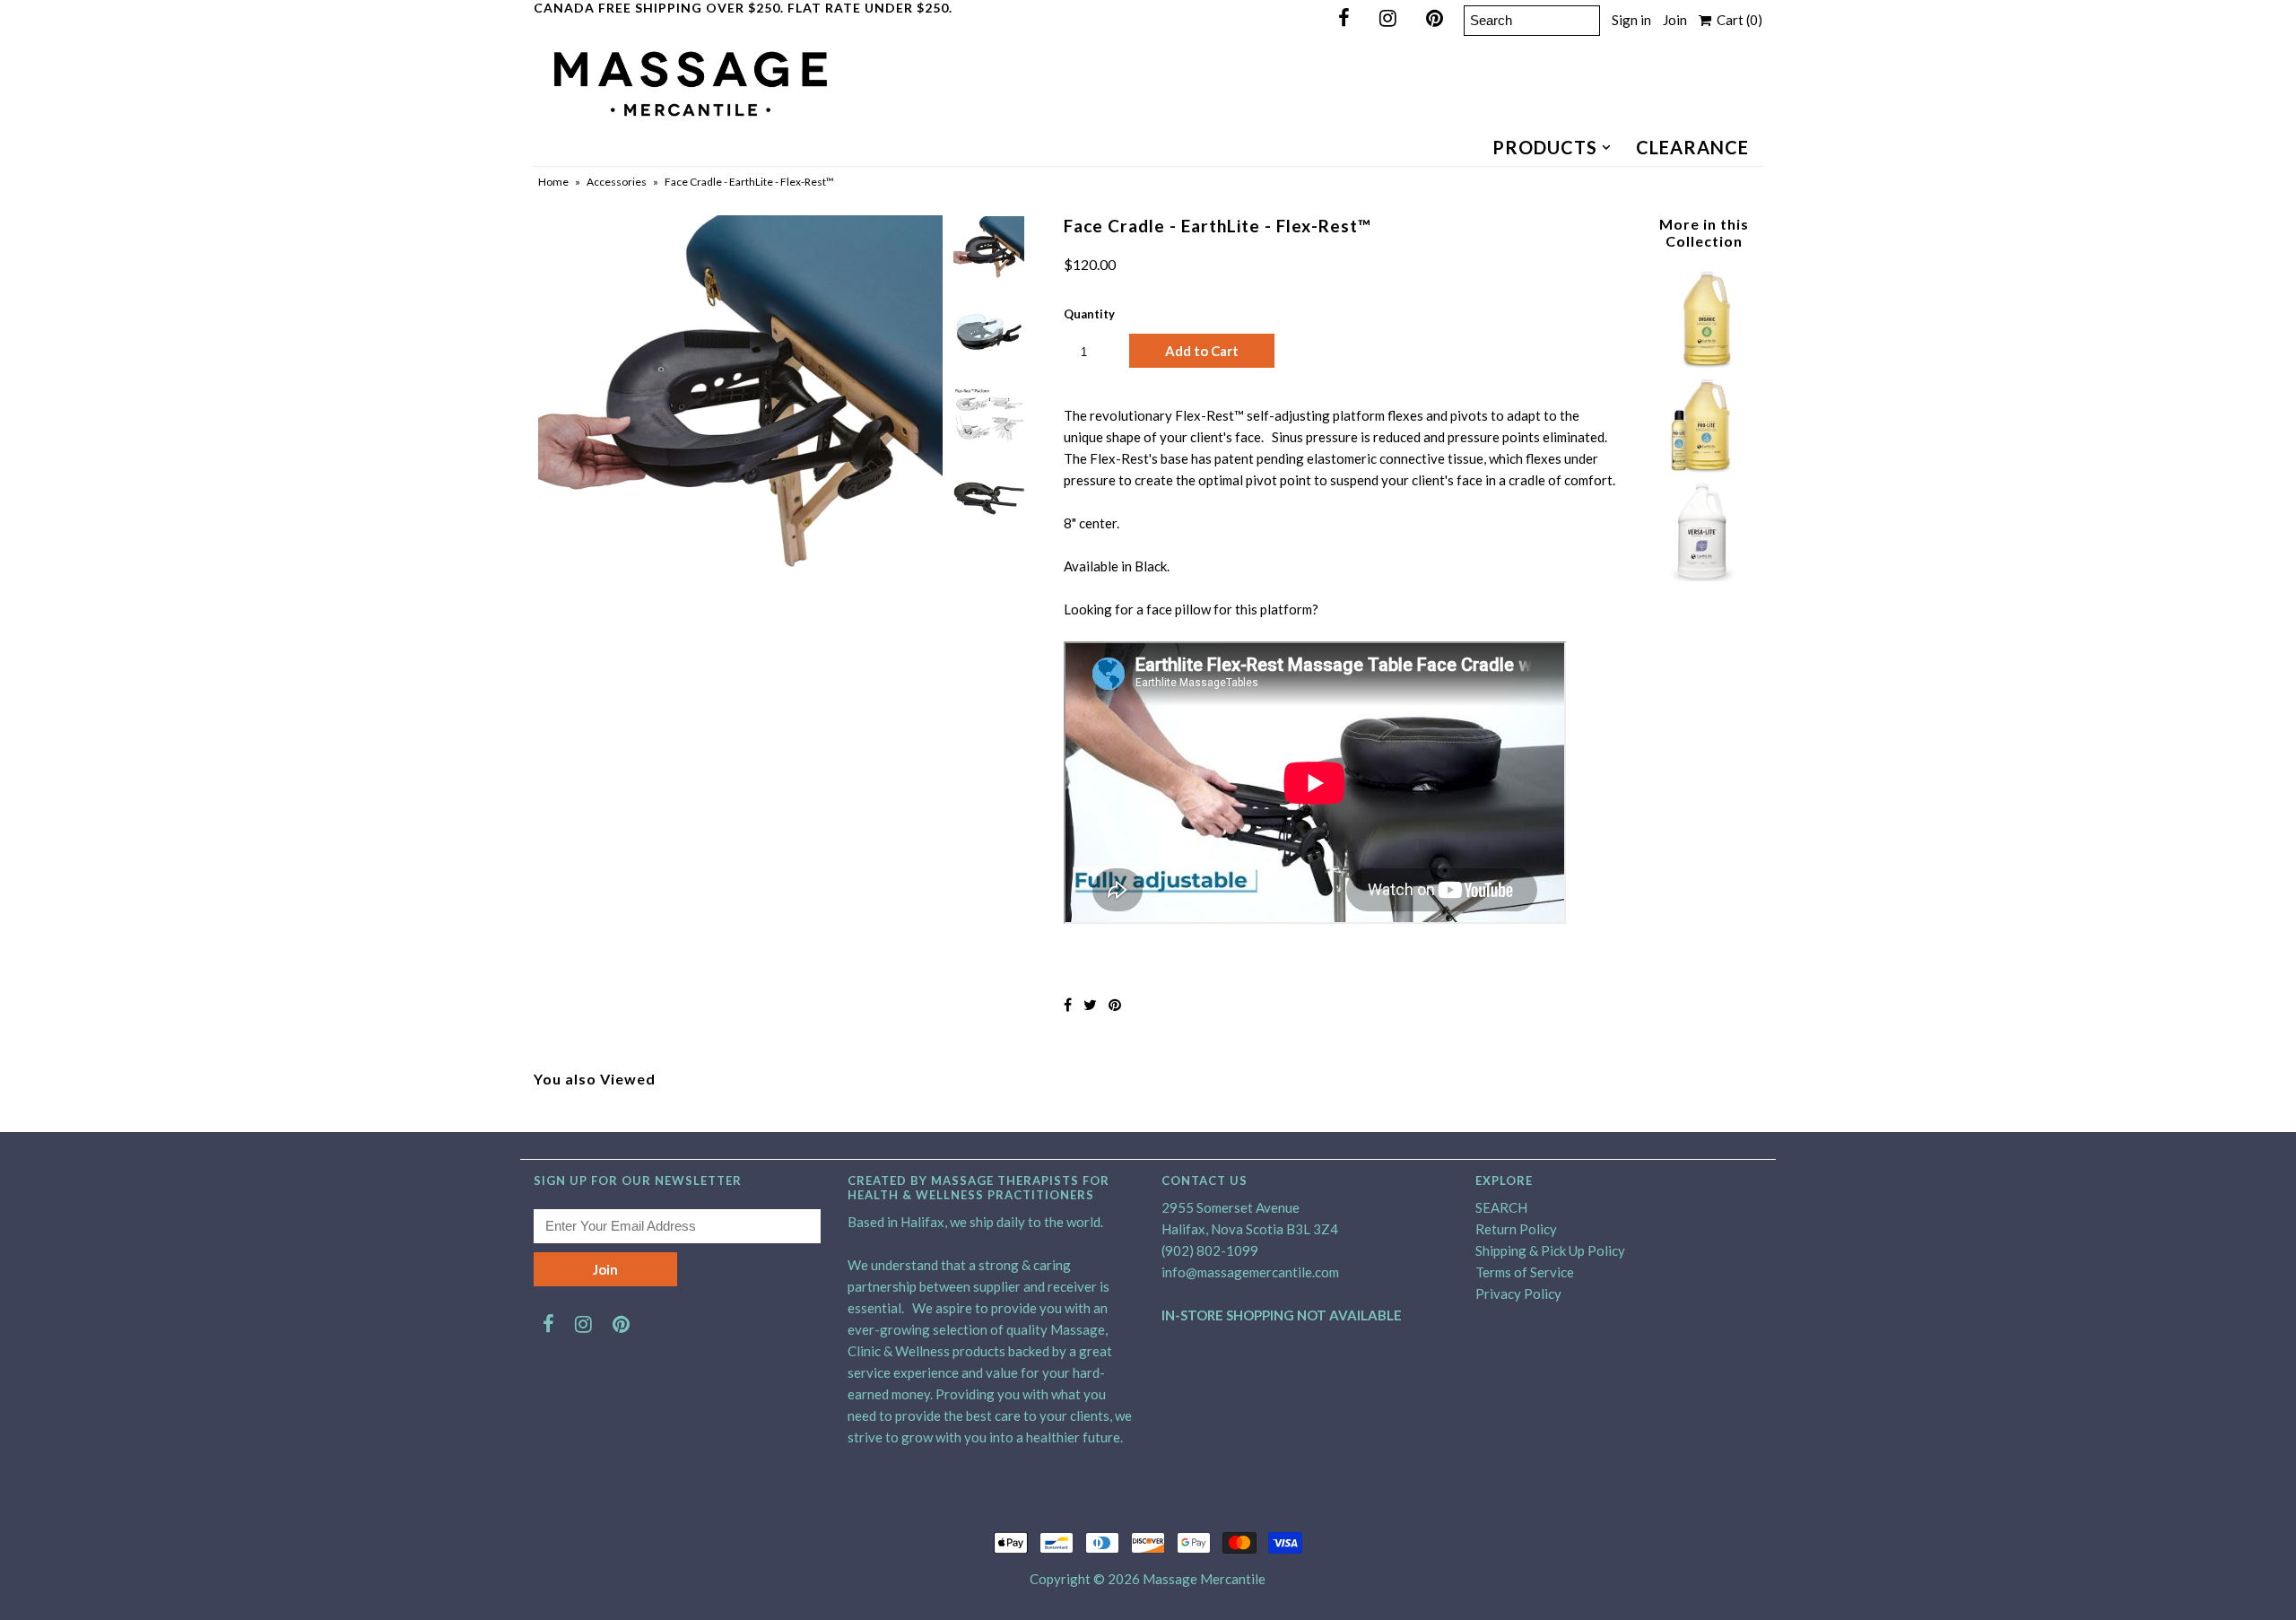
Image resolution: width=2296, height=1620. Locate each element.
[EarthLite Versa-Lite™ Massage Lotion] (1703, 576)
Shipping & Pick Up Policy (1550, 1250)
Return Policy (1516, 1229)
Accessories (617, 182)
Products (1545, 147)
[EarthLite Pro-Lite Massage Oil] (1703, 469)
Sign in (1631, 20)
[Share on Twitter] (1090, 1004)
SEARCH (1501, 1207)
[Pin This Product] (1115, 1004)
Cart (1737, 20)
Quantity (1089, 314)
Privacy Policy (1518, 1293)
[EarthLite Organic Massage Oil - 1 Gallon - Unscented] (1703, 363)
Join (1675, 20)
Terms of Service (1525, 1272)
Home (553, 182)
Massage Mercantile (1204, 1579)
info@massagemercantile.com (1250, 1272)
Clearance (1692, 147)
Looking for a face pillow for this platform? (1191, 609)
